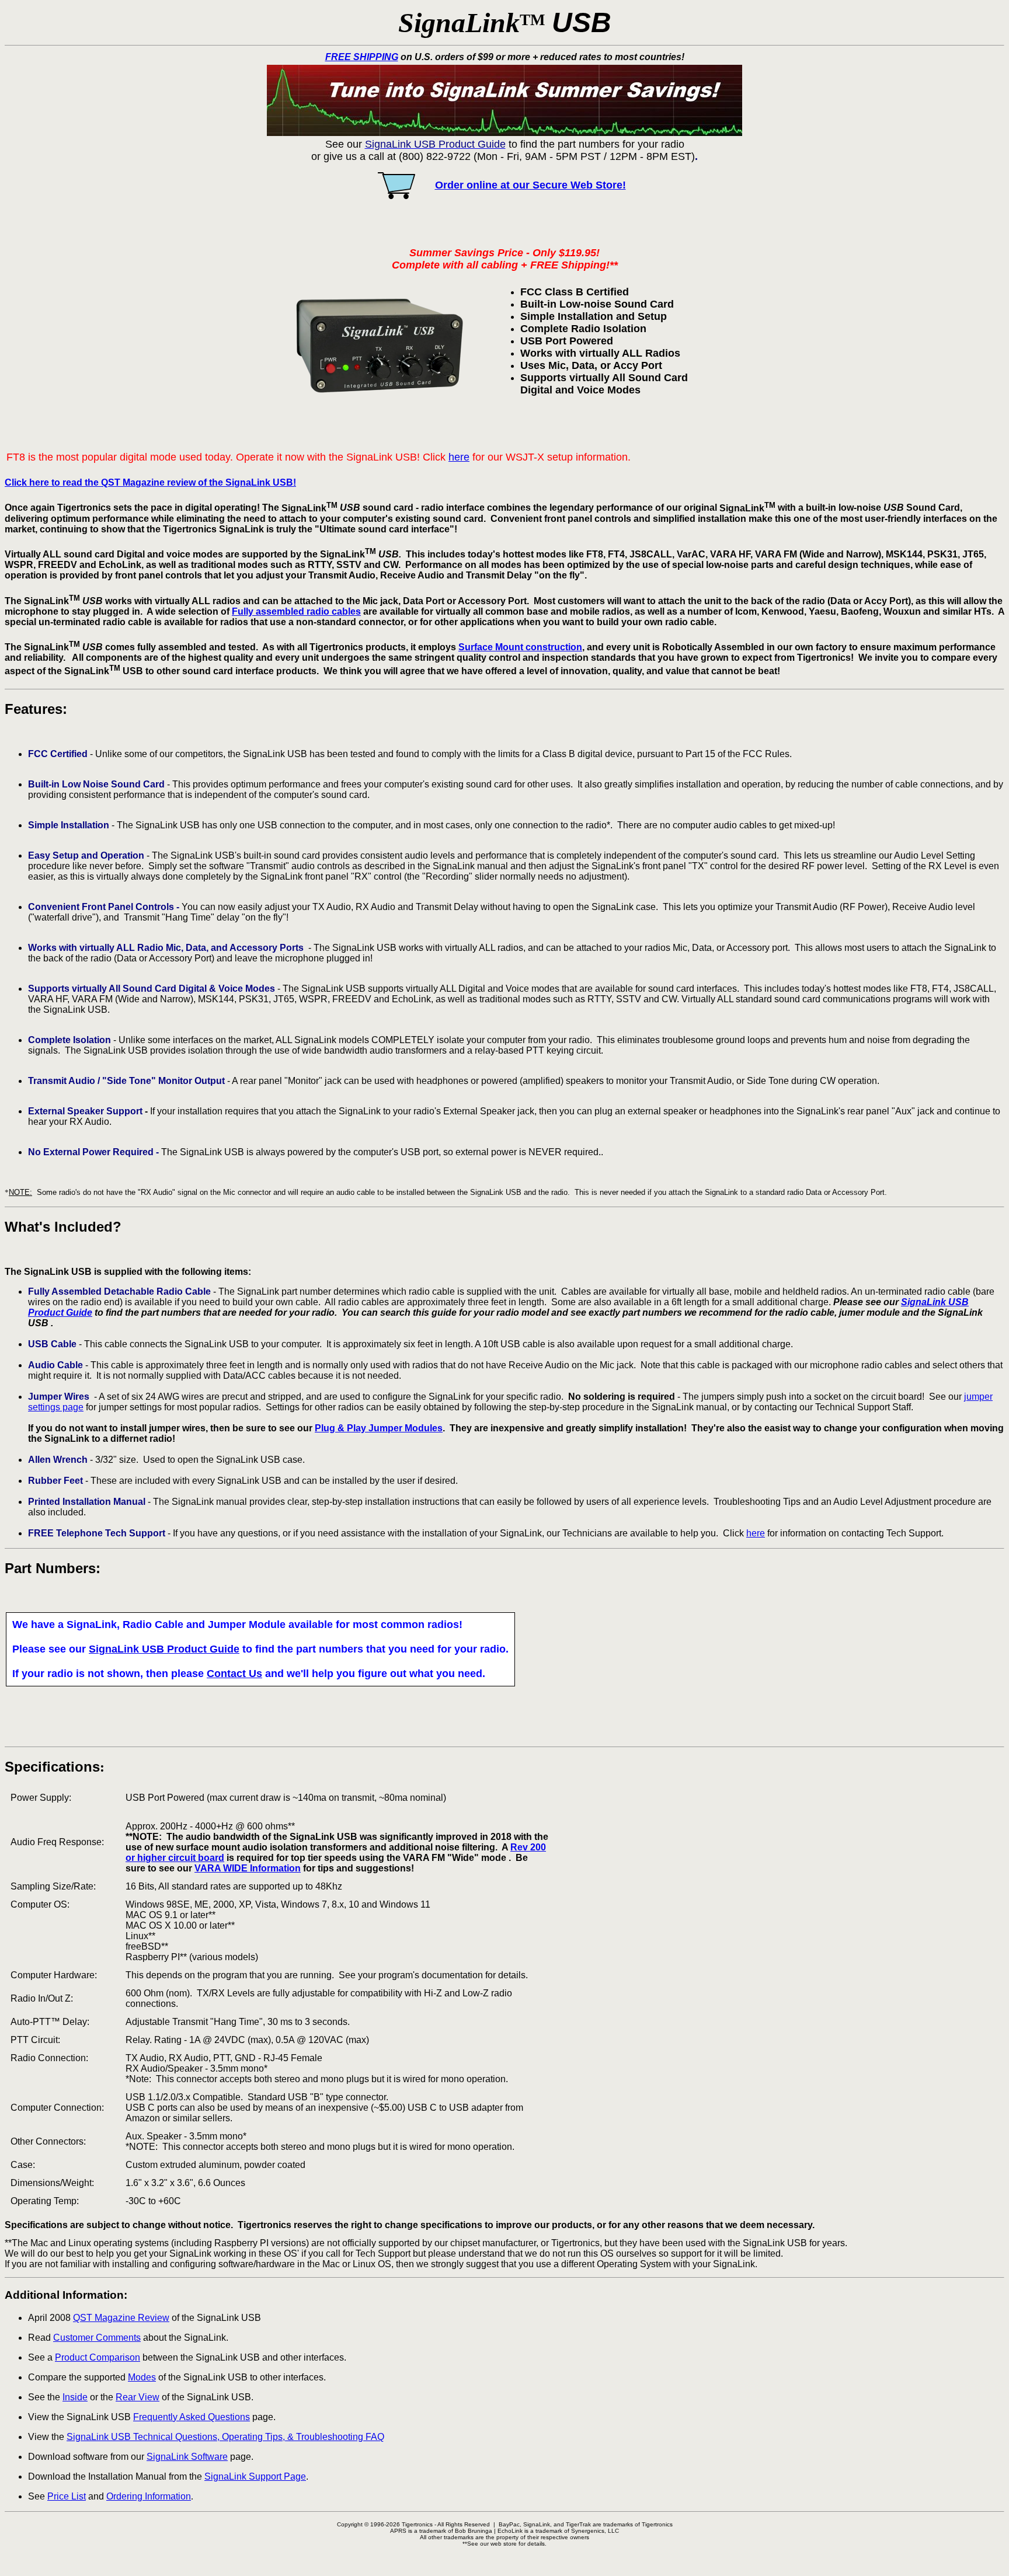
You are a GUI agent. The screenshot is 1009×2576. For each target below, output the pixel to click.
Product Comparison (98, 2357)
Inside (75, 2397)
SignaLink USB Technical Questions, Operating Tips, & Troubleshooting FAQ (225, 2437)
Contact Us (234, 1674)
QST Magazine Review (121, 2318)
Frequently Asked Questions (192, 2417)
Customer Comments (97, 2338)
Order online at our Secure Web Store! (530, 185)
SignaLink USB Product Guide (164, 1649)
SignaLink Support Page (255, 2476)
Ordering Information (149, 2496)
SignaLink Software (187, 2457)
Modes (142, 2377)
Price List (67, 2496)
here (459, 457)
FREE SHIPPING (362, 57)
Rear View (138, 2397)
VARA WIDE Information (248, 1868)
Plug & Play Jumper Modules (379, 1428)
